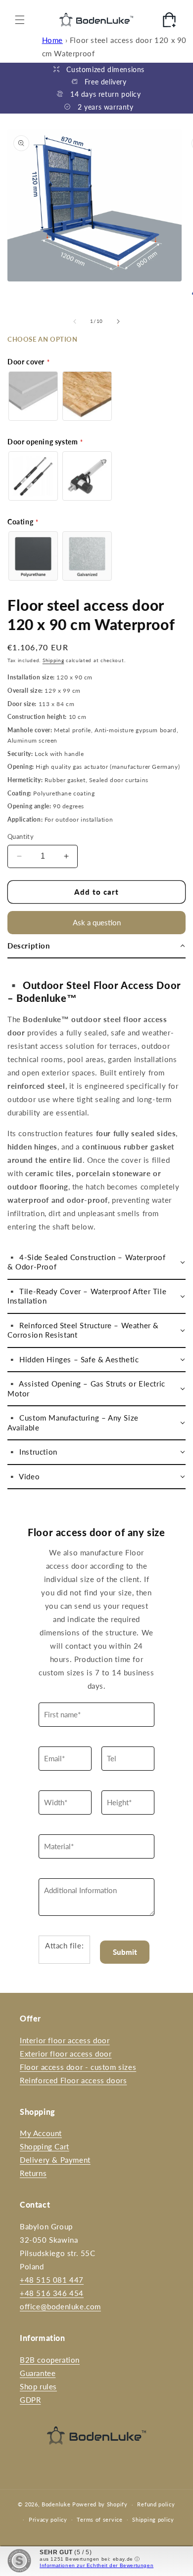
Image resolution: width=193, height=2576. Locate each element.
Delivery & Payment (55, 2160)
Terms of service (99, 2519)
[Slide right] (118, 321)
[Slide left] (75, 321)
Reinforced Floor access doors (73, 2080)
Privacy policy (48, 2519)
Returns (33, 2173)
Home (52, 40)
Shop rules (38, 2386)
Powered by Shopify (100, 2504)
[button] (20, 20)
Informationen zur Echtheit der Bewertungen (96, 2565)
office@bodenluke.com (60, 2306)
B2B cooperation (50, 2360)
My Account (41, 2133)
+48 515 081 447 (52, 2280)
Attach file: (64, 1945)
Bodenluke (56, 2504)
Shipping (53, 660)
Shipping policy (153, 2519)
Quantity (21, 836)
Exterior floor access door (66, 2054)
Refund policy (156, 2504)
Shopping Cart (45, 2146)
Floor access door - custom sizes (78, 2067)
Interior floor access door (65, 2040)
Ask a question (97, 922)
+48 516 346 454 (52, 2293)
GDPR (30, 2400)
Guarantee (38, 2373)
